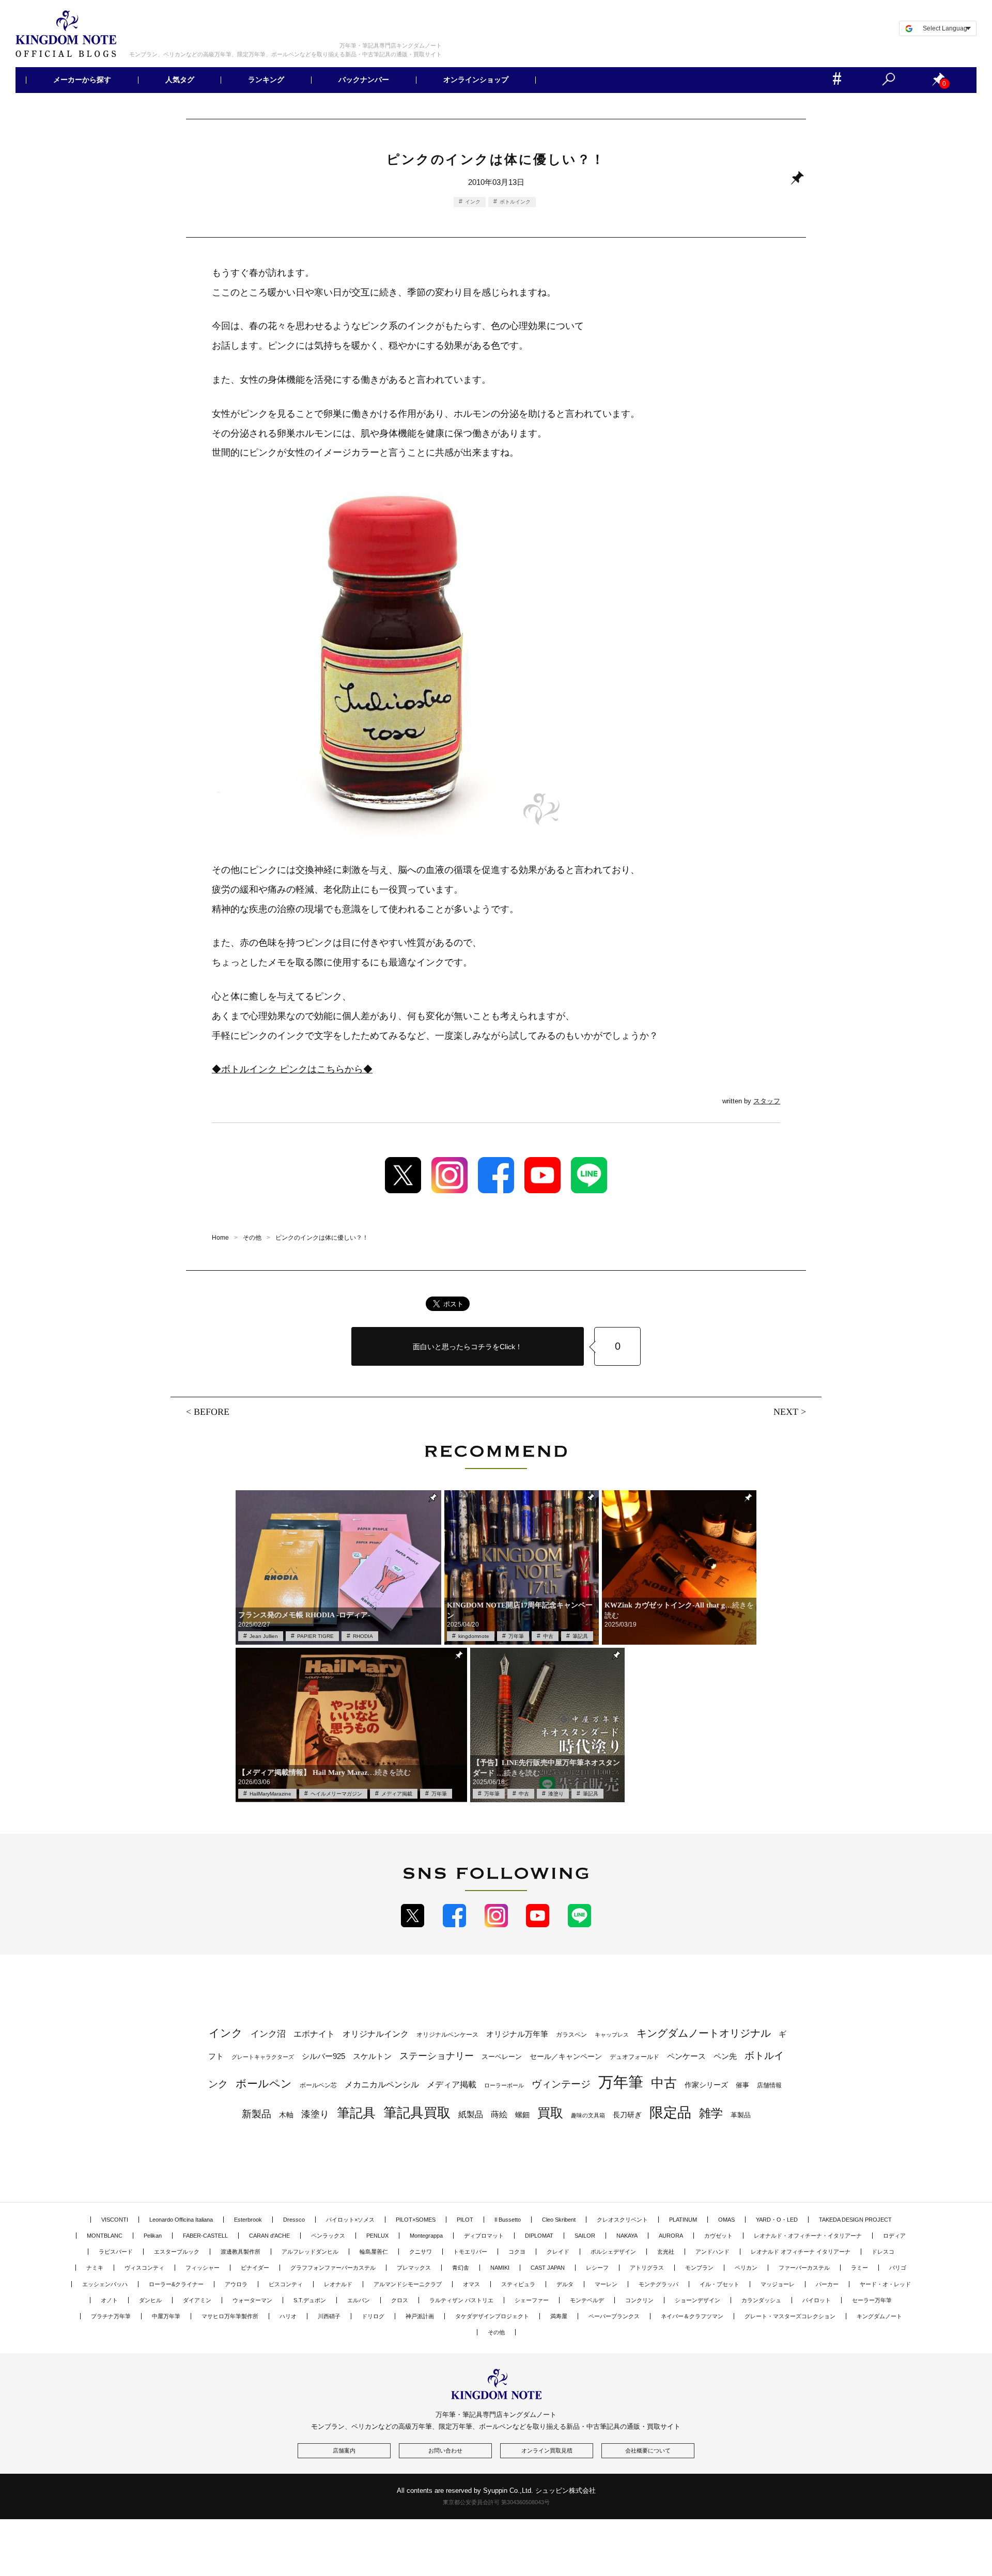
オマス (471, 2284)
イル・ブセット (719, 2284)
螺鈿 (522, 2115)
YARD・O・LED (777, 2220)
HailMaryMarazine (270, 1794)
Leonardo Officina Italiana (181, 2220)
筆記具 (580, 1636)
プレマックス (414, 2268)
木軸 (286, 2115)
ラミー (859, 2268)
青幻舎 (461, 2268)
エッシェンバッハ (105, 2284)
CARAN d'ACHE (269, 2236)
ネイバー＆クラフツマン (692, 2316)
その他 (496, 2332)
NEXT (786, 1412)
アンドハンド (712, 2252)
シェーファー (532, 2300)
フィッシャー (203, 2268)
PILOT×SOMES (416, 2220)
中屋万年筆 (166, 2316)
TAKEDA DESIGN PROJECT (855, 2220)
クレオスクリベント (622, 2220)
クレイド (558, 2252)
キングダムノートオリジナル (704, 2033)
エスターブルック (177, 2252)
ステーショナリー (437, 2056)
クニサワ (421, 2252)
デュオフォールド (634, 2057)
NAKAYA (627, 2236)
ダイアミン (197, 2300)
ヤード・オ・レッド (885, 2284)
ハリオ (288, 2316)
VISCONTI (115, 2220)
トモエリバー (470, 2252)
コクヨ (517, 2252)
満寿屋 (559, 2316)
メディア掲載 (397, 1794)
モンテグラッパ (658, 2284)
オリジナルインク (376, 2034)
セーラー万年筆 (872, 2300)
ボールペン (264, 2083)
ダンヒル (150, 2300)
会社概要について (648, 2450)
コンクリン (639, 2300)
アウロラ (236, 2284)
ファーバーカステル (804, 2268)
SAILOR (585, 2236)
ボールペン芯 (318, 2085)
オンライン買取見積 (547, 2450)
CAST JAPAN (548, 2268)
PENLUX (377, 2236)
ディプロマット (484, 2236)
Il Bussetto (508, 2220)
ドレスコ (883, 2252)
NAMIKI (500, 2268)
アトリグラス (647, 2268)
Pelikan (153, 2236)
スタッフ (767, 1101)
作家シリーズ (706, 2085)
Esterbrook (248, 2220)
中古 (548, 1636)
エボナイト (314, 2034)
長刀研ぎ (627, 2115)
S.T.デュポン (310, 2300)
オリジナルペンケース (447, 2035)
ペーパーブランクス (614, 2316)
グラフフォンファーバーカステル (333, 2268)
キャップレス (612, 2035)
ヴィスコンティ (144, 2268)
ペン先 (725, 2056)
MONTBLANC (105, 2236)
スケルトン (372, 2056)
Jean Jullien (264, 1636)
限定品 (670, 2113)
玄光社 (666, 2252)
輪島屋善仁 (374, 2252)
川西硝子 (329, 2316)
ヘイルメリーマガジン (336, 1794)
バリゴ (898, 2268)
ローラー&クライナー (176, 2284)
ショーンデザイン (698, 2300)
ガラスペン (571, 2035)
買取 (550, 2113)
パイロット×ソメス (350, 2220)
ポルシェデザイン (613, 2252)
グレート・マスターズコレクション (790, 2316)
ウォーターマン (252, 2300)
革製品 (741, 2115)
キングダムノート (879, 2316)
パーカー (827, 2284)
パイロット (817, 2300)
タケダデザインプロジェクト (492, 2316)
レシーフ (597, 2268)
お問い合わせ (445, 2450)
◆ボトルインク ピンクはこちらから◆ (292, 1069)
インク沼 (268, 2034)
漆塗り (556, 1794)
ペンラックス (328, 2236)
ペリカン (746, 2268)
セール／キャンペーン (566, 2056)
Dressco (294, 2220)
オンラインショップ (475, 80)
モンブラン (699, 2268)
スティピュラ (518, 2284)
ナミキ (95, 2268)
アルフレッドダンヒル (310, 2252)
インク (473, 202)
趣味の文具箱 (588, 2115)
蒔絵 (499, 2114)
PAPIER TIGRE (315, 1636)
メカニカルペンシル (382, 2085)
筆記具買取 (417, 2113)
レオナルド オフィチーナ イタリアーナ (801, 2252)
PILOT (465, 2220)
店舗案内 (344, 2450)
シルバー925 (323, 2056)
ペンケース (686, 2056)
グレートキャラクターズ (263, 2057)
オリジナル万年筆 (517, 2034)
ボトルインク (515, 202)
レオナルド (338, 2284)
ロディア (894, 2236)
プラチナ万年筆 (111, 2316)
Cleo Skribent (559, 2220)
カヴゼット (718, 2236)
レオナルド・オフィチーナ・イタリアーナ (808, 2236)
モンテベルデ (587, 2300)
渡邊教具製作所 (241, 2252)
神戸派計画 (420, 2316)
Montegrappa (426, 2236)
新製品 (257, 2114)
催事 (742, 2085)
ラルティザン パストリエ (461, 2300)
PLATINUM (683, 2220)
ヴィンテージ (561, 2084)
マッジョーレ (778, 2284)
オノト (109, 2300)
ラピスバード (116, 2252)
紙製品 (471, 2114)
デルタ (565, 2284)
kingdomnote (474, 1636)
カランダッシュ (761, 2300)
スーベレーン (502, 2057)
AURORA (671, 2236)
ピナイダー (255, 2268)
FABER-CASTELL (205, 2236)
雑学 (711, 2113)
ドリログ (373, 2316)
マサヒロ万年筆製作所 (230, 2316)
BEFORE (212, 1412)
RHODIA (363, 1636)
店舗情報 (769, 2085)
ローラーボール (504, 2085)
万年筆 (516, 1636)
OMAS (726, 2220)
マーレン (606, 2284)
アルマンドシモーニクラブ (408, 2284)
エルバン (359, 2300)
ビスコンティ (286, 2284)
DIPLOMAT (539, 2236)
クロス (400, 2300)
